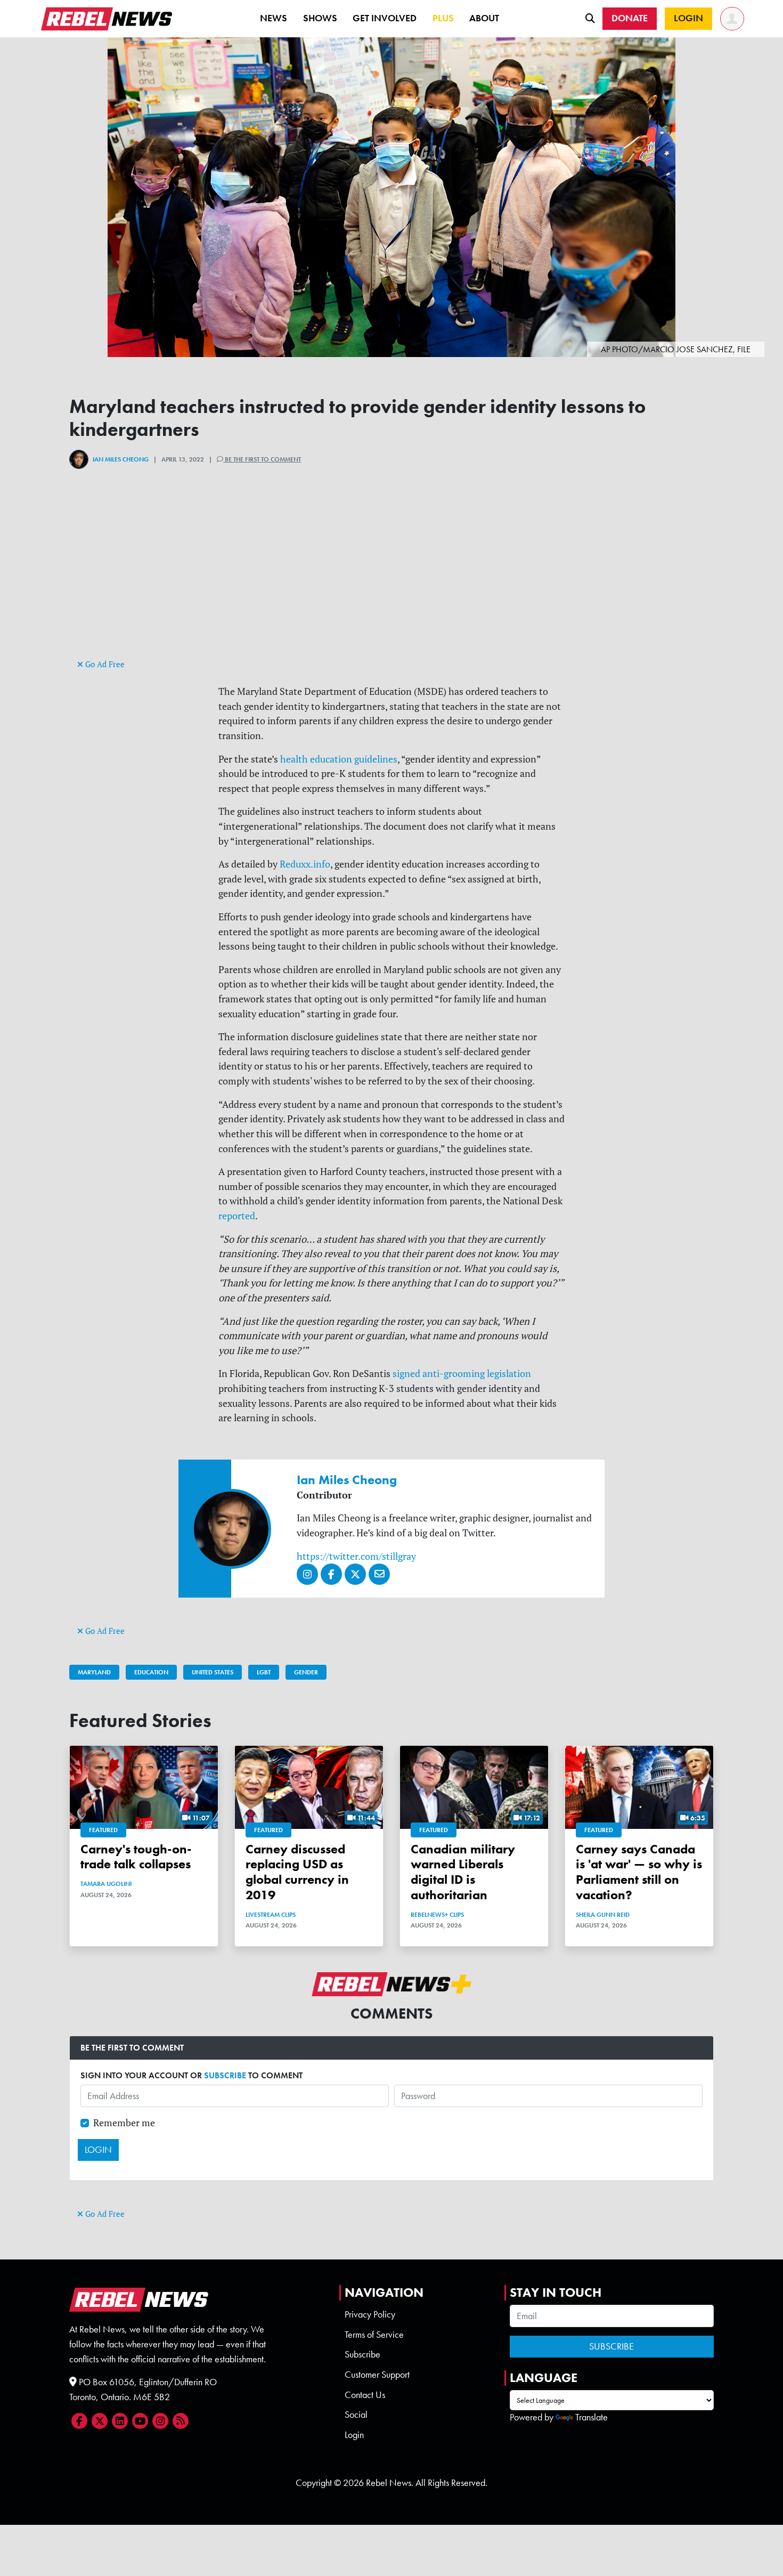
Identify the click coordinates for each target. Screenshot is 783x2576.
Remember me (124, 2123)
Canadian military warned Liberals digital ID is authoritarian (463, 1872)
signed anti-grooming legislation (462, 1374)
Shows (320, 18)
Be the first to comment (262, 459)
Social (356, 2415)
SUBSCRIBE (225, 2075)
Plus (443, 18)
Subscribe (362, 2354)
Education (151, 1672)
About (484, 18)
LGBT (264, 1672)
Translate (592, 2417)
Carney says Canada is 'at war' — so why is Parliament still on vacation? (639, 1872)
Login (354, 2435)
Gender (306, 1672)
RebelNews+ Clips (437, 1915)
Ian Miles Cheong (121, 459)
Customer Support (377, 2375)
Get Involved (385, 18)
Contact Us (365, 2395)
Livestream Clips (271, 1915)
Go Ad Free (104, 664)
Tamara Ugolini (106, 1884)
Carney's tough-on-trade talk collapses (136, 1857)
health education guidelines (339, 759)
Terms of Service (374, 2335)
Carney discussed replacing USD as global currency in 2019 (297, 1872)
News (274, 18)
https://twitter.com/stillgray (356, 1556)
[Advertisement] (391, 582)
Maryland (94, 1672)
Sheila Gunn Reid (603, 1915)
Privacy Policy (370, 2314)
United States (213, 1672)
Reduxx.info (305, 864)
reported (237, 1216)
